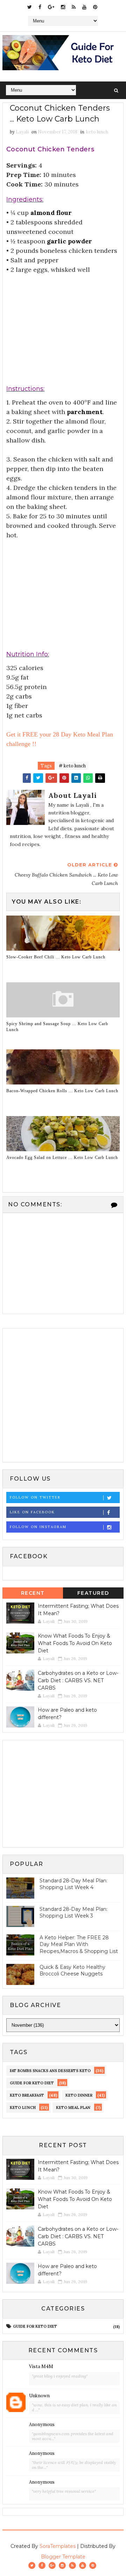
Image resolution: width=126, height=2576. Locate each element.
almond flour (51, 213)
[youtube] (84, 7)
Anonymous (42, 2424)
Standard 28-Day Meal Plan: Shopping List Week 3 (73, 1913)
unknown (39, 2396)
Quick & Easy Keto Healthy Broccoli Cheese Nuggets (72, 1971)
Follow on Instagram (38, 1527)
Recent (33, 1593)
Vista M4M (41, 2367)
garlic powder (69, 241)
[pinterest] (95, 7)
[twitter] (30, 7)
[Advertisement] (63, 322)
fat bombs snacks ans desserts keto (50, 2071)
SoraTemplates (58, 2546)
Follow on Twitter (35, 1497)
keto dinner (79, 2095)
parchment (85, 412)
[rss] (74, 7)
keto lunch (97, 132)
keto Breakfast (27, 2095)
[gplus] (51, 7)
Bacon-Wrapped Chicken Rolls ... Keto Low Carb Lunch (62, 1091)
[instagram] (63, 7)
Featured (93, 1593)
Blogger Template (63, 2557)
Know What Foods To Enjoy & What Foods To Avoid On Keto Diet (75, 1643)
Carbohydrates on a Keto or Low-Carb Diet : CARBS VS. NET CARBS (78, 1680)
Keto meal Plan (73, 2108)
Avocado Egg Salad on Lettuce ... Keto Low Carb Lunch (62, 1158)
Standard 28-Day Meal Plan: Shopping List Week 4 (73, 1884)
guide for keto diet (32, 2083)
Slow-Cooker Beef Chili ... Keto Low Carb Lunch (56, 957)
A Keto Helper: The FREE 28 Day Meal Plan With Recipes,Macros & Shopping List (79, 1944)
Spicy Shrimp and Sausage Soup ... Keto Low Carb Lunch (57, 1027)
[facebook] (40, 7)
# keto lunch (72, 766)
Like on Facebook (32, 1512)
